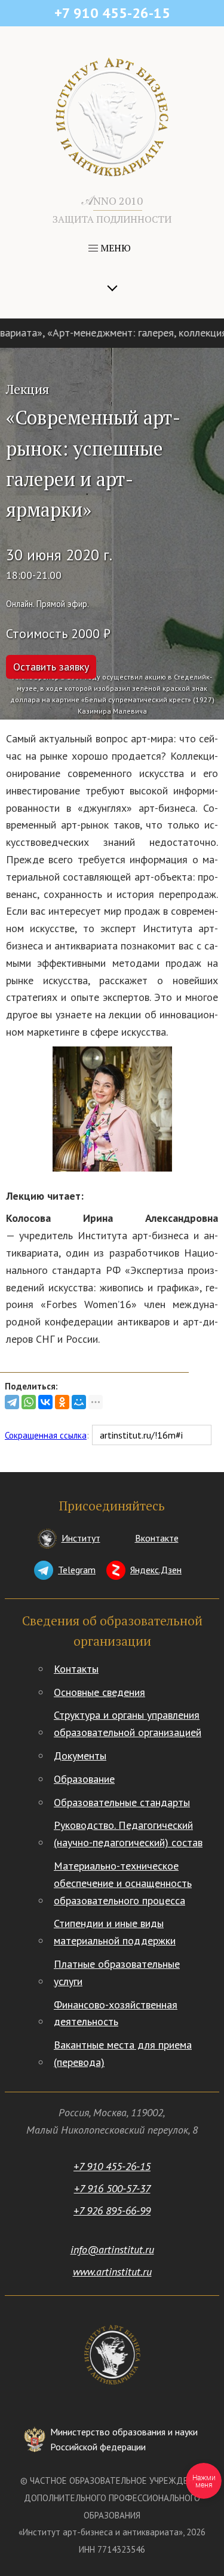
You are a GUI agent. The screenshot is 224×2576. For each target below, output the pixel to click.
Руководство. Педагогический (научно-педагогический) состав (128, 1834)
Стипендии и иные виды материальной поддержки (115, 1932)
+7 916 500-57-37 (112, 2188)
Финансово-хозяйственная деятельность (116, 2013)
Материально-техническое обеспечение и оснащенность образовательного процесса (123, 1883)
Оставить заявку (51, 667)
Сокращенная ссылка (46, 1435)
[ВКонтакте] (45, 1402)
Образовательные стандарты (122, 1802)
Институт (81, 1538)
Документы (80, 1756)
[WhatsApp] (29, 1402)
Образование (84, 1779)
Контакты (76, 1669)
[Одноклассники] (62, 1402)
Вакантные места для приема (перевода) (123, 2053)
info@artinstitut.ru (112, 2249)
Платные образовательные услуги (117, 1973)
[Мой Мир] (79, 1402)
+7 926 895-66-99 (112, 2211)
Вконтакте (157, 1538)
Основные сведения (99, 1692)
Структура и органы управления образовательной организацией (128, 1724)
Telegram (77, 1570)
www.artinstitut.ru (112, 2272)
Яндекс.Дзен (156, 1570)
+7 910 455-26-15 (112, 2166)
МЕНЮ (114, 248)
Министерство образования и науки (124, 2440)
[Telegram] (12, 1402)
